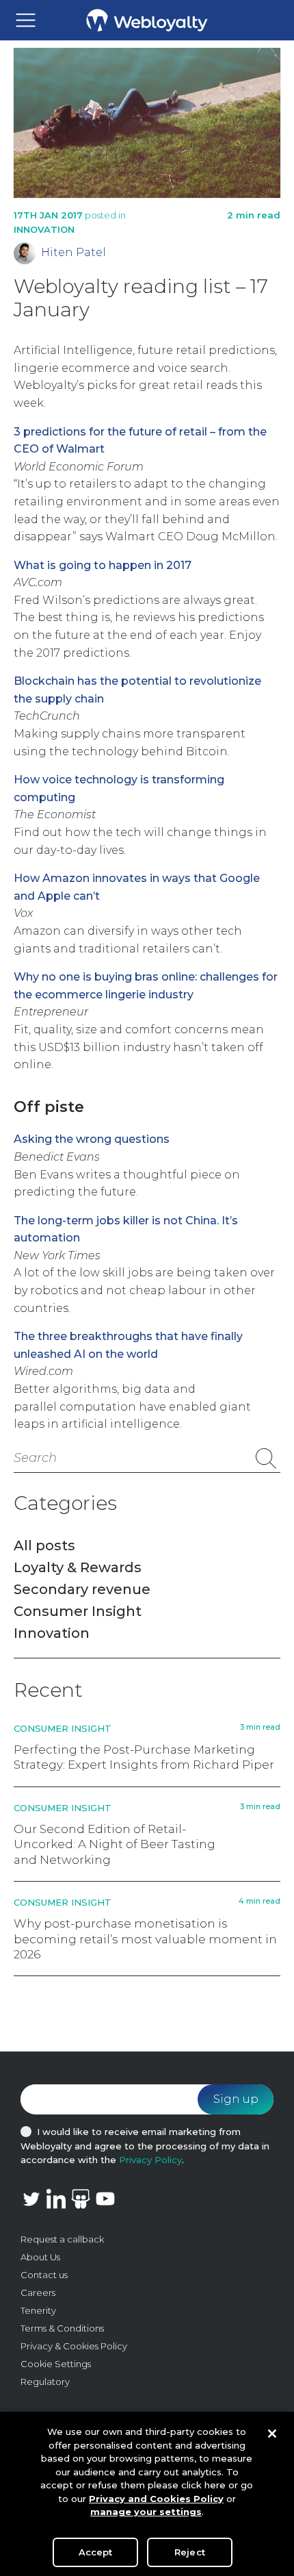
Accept (96, 2552)
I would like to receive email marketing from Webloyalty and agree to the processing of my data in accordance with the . (145, 2146)
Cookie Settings (56, 2364)
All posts (44, 1545)
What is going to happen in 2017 (103, 565)
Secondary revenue (82, 1589)
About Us (40, 2257)
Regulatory (45, 2382)
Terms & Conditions (62, 2328)
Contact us (44, 2275)
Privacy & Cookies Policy (74, 2346)
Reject (190, 2552)
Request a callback (62, 2239)
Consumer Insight (78, 1611)
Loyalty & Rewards (78, 1567)
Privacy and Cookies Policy (156, 2499)
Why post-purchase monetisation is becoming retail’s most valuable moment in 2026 (145, 1939)
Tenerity (38, 2310)
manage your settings (146, 2512)
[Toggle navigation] (26, 20)
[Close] (272, 2434)
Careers (38, 2293)
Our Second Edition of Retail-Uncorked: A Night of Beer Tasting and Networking (115, 1844)
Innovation (44, 229)
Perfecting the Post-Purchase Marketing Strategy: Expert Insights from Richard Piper (144, 1757)
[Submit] (266, 1459)
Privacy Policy (150, 2160)
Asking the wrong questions (92, 1139)
